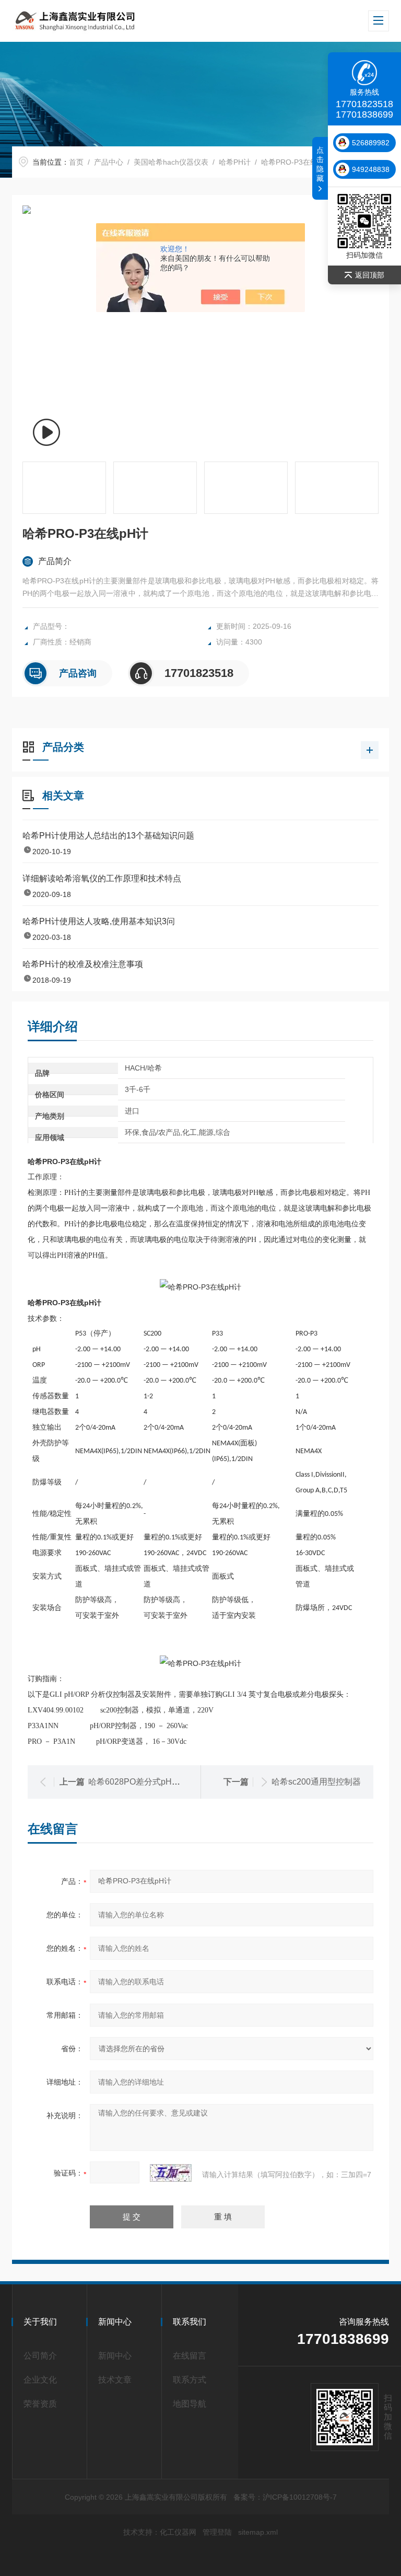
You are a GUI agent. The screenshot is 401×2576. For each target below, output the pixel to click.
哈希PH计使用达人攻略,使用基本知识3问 (99, 921)
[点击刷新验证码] (171, 2173)
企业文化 (40, 2380)
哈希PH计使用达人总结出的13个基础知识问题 (108, 836)
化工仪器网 (178, 2532)
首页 (76, 162)
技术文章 (115, 2380)
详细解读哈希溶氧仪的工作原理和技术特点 (102, 878)
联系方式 (190, 2380)
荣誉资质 (40, 2404)
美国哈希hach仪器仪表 (171, 162)
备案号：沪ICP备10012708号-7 (285, 2497)
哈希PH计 (235, 162)
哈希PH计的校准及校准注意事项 (83, 964)
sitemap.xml (258, 2532)
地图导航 (190, 2404)
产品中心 (109, 162)
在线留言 (190, 2356)
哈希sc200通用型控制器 (316, 1782)
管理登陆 (217, 2532)
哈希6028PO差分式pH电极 (138, 1782)
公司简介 (40, 2356)
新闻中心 (115, 2356)
